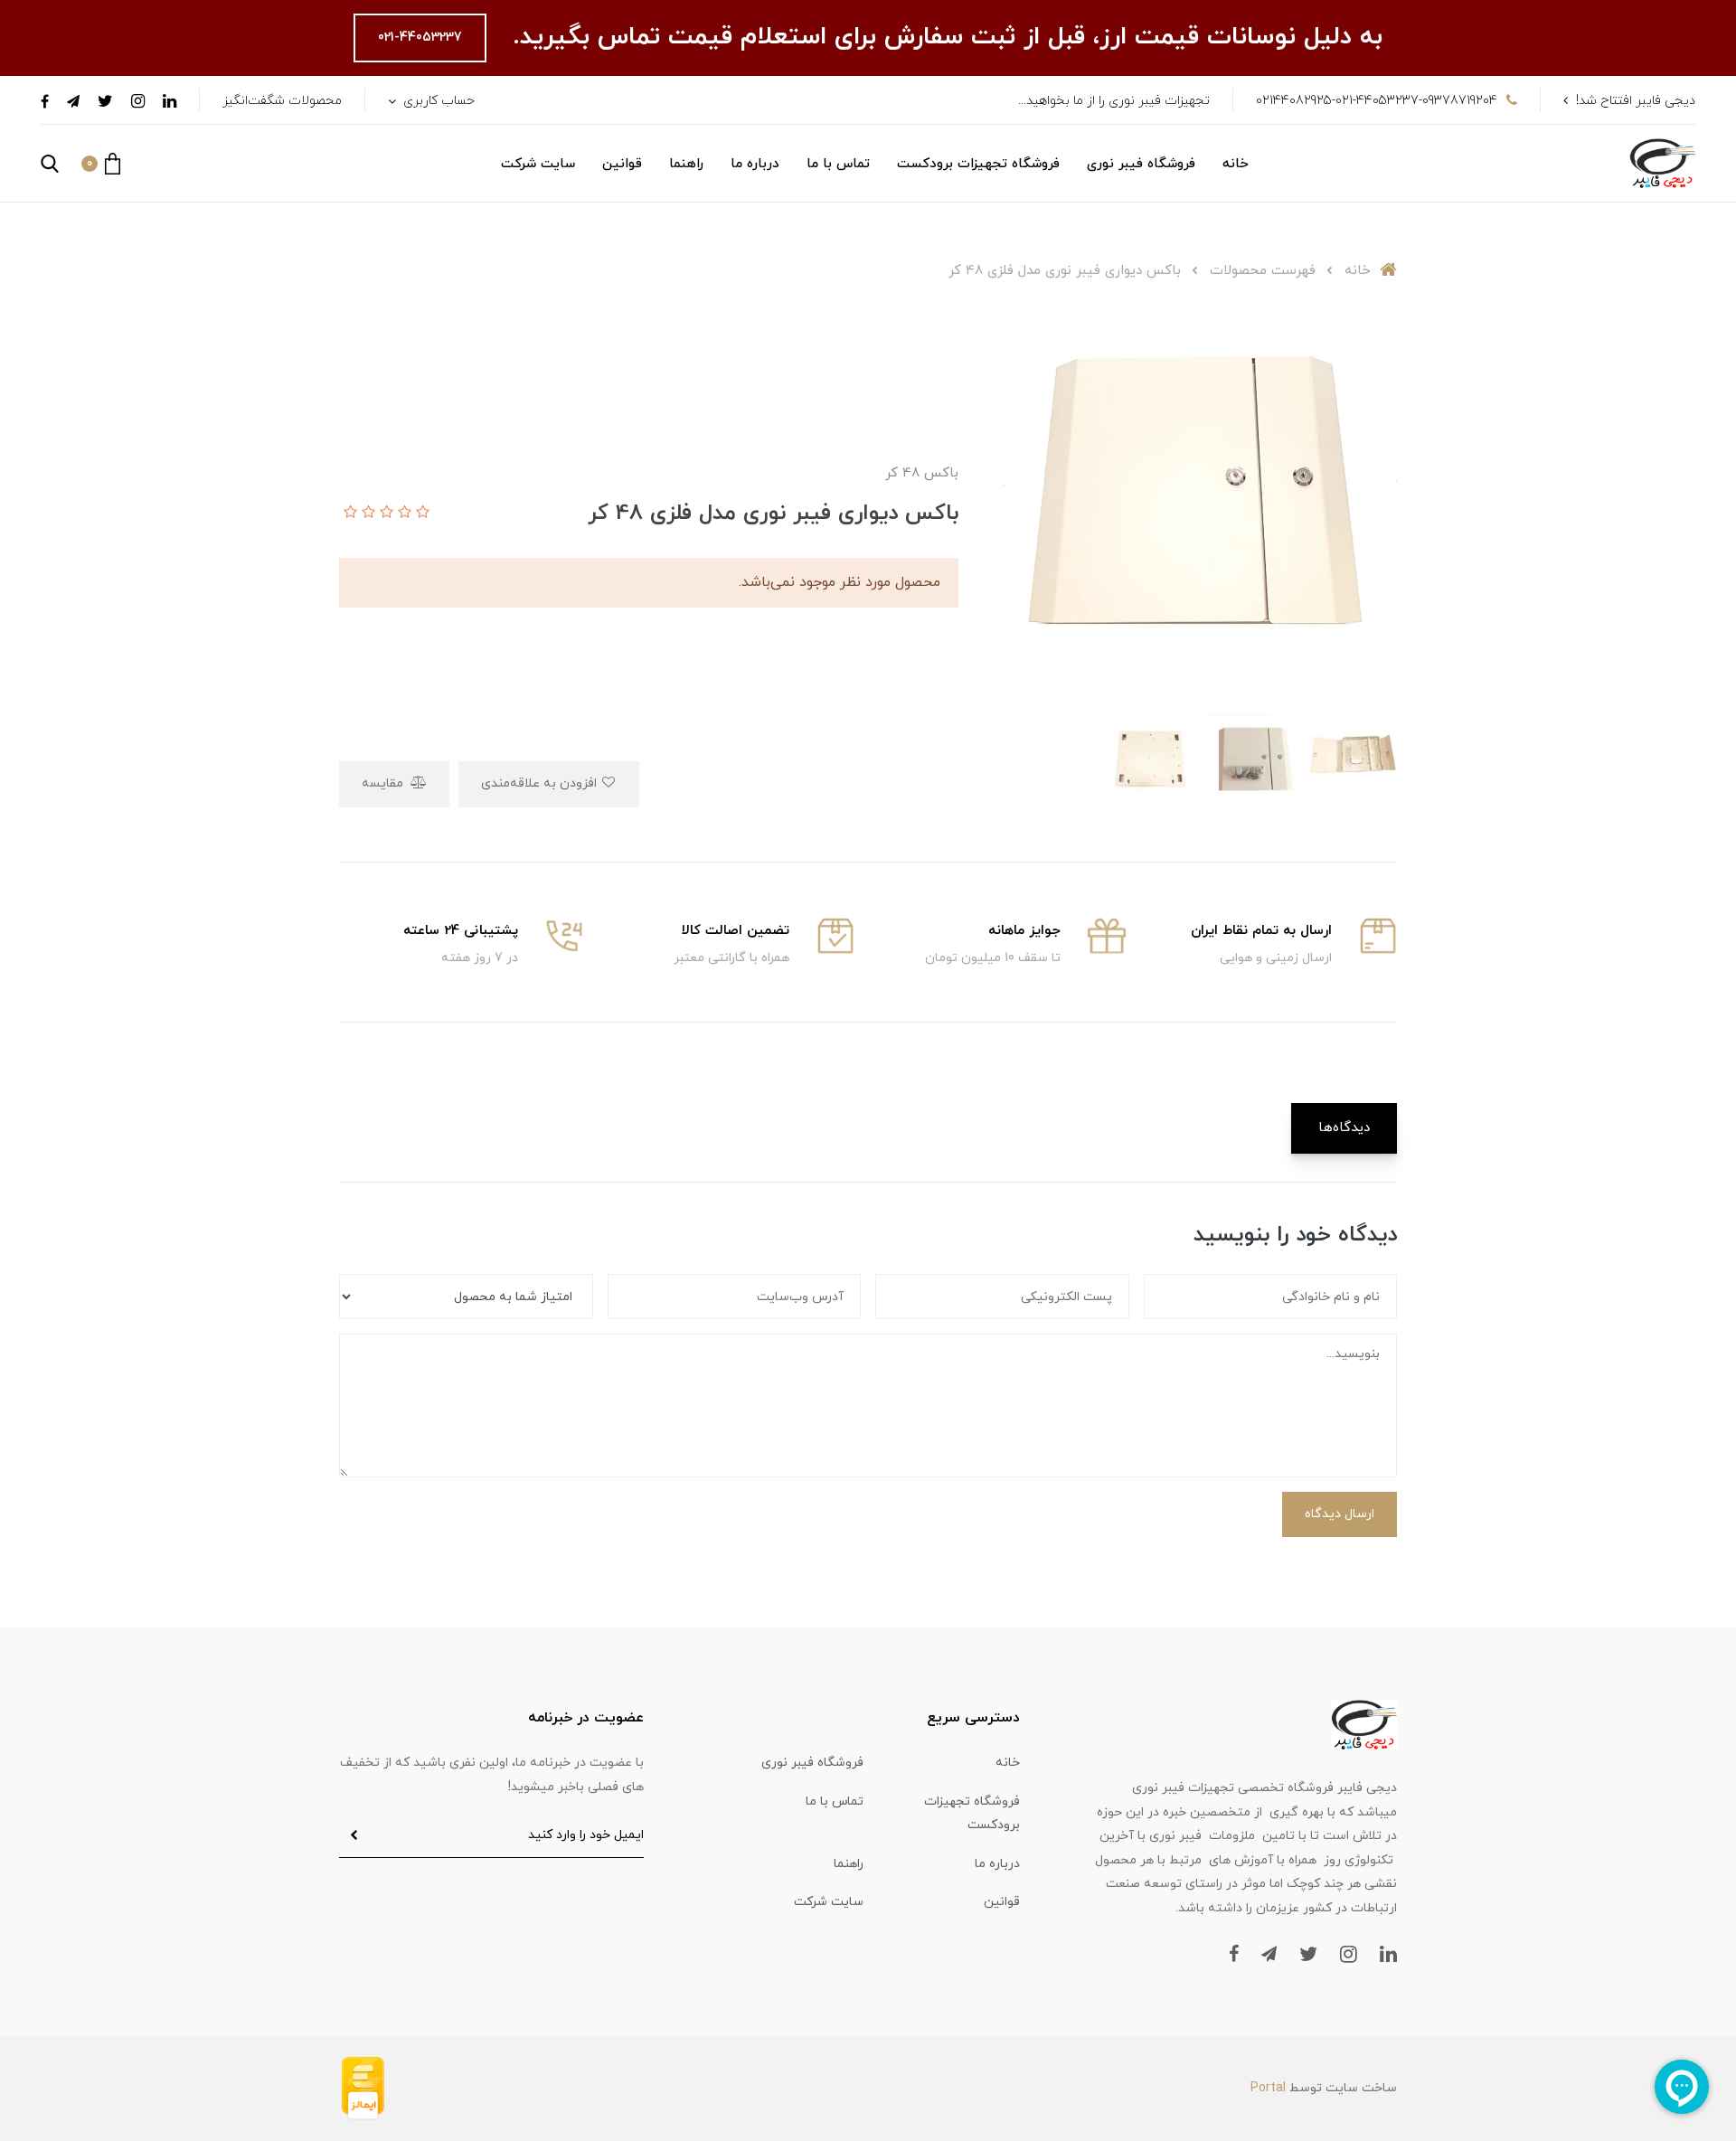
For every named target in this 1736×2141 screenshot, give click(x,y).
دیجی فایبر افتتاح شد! (1636, 101)
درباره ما (755, 164)
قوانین (622, 164)
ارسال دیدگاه (1340, 1514)
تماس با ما (838, 164)
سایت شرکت (538, 164)
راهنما (686, 164)
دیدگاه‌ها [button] (1344, 1128)
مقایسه (384, 783)
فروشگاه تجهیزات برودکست (978, 164)
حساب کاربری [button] (437, 101)
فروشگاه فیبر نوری (1141, 164)
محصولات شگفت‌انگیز (282, 101)
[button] (101, 164)
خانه (1236, 164)
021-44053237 (420, 38)
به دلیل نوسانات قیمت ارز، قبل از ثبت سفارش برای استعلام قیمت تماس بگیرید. (943, 37)
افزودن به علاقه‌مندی (541, 783)
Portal (1268, 2088)
